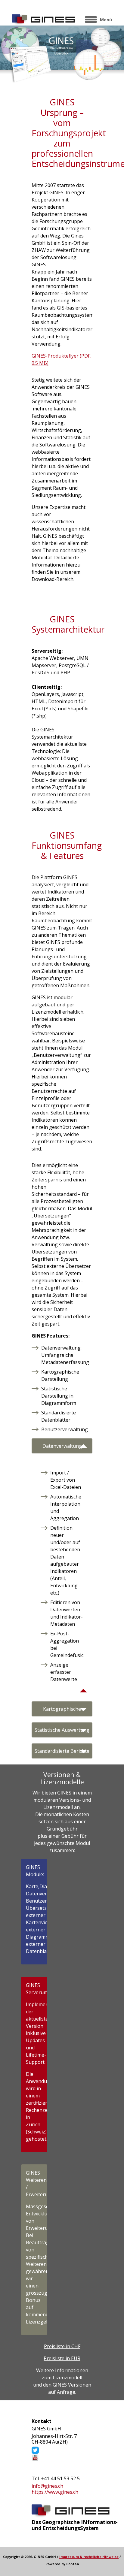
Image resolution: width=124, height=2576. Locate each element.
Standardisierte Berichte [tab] (62, 1751)
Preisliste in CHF (62, 2346)
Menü (106, 20)
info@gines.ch (47, 2486)
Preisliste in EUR (62, 2358)
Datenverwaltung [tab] (62, 1446)
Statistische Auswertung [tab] (62, 1730)
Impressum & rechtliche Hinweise (89, 2557)
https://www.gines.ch (55, 2492)
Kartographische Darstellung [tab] (62, 1711)
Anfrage (66, 2392)
